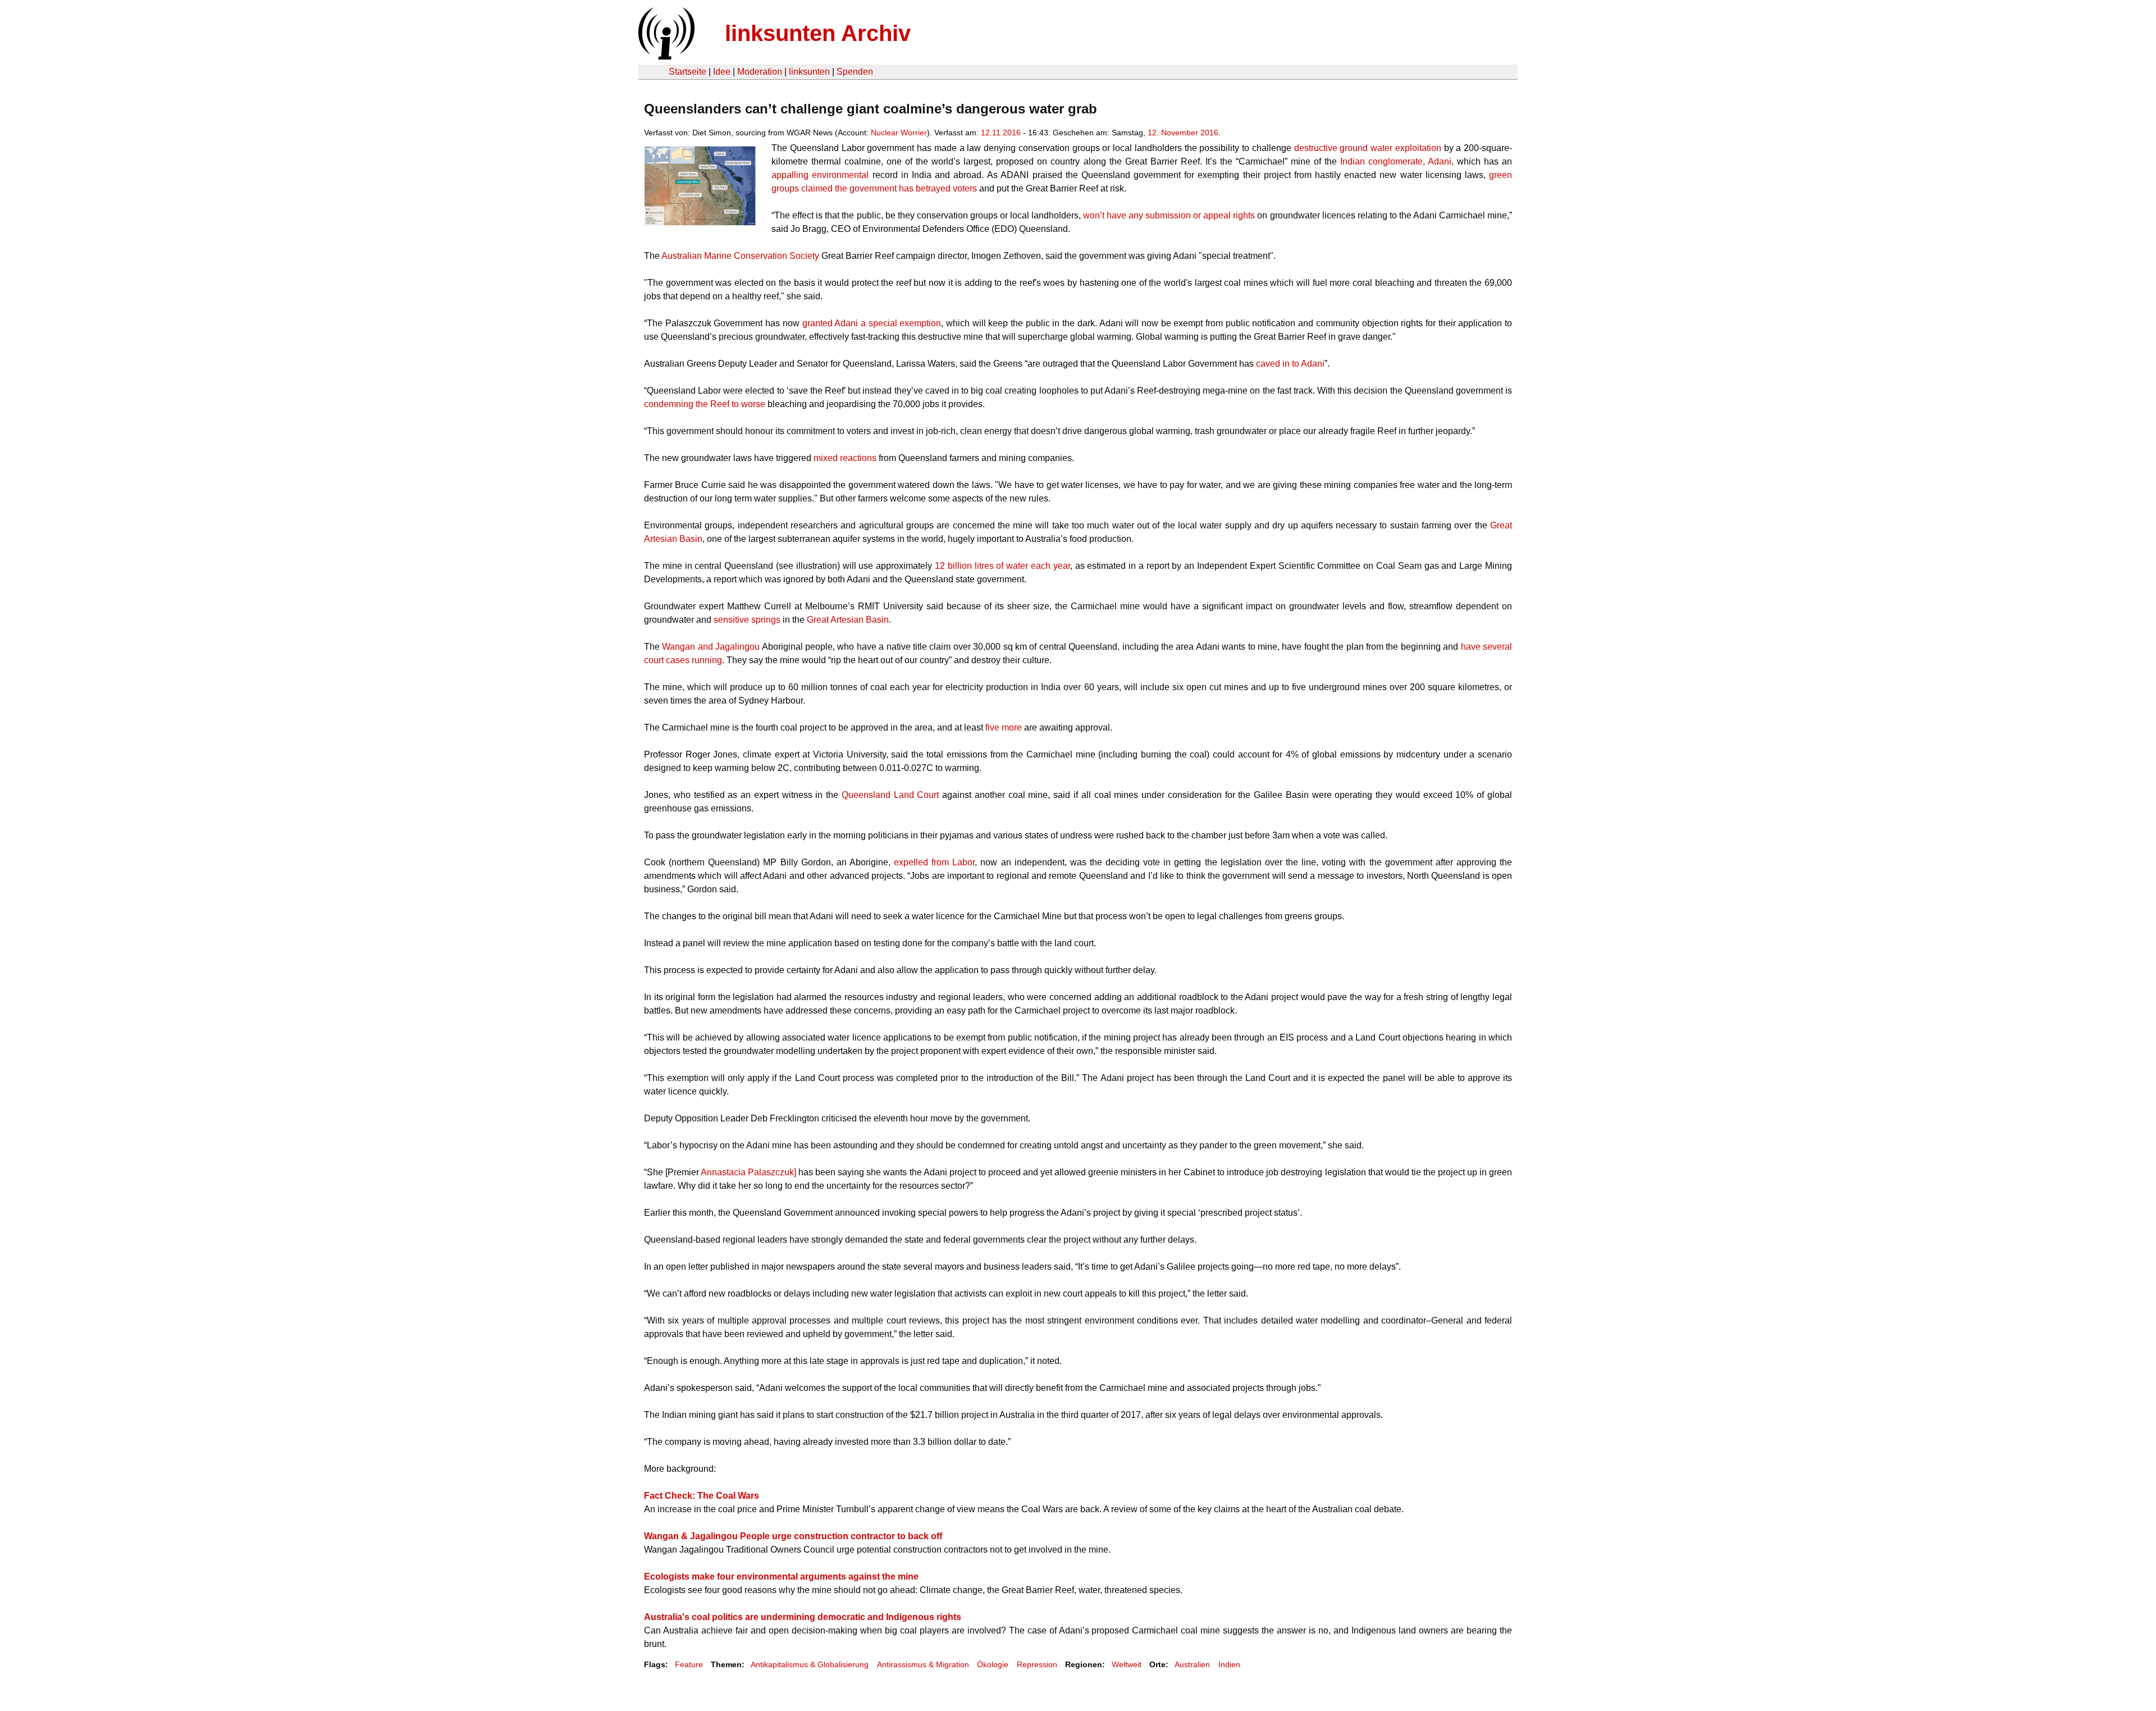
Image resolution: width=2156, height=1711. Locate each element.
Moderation (760, 72)
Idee (722, 72)
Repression (1037, 1664)
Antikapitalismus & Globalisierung (810, 1664)
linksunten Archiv (818, 33)
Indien (1229, 1664)
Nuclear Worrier (899, 133)
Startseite (688, 72)
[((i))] (665, 56)
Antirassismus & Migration (923, 1664)
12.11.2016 (1001, 133)
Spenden (855, 72)
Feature (689, 1664)
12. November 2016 (1183, 133)
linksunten (809, 72)
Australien (1192, 1664)
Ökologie (993, 1664)
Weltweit (1127, 1664)
